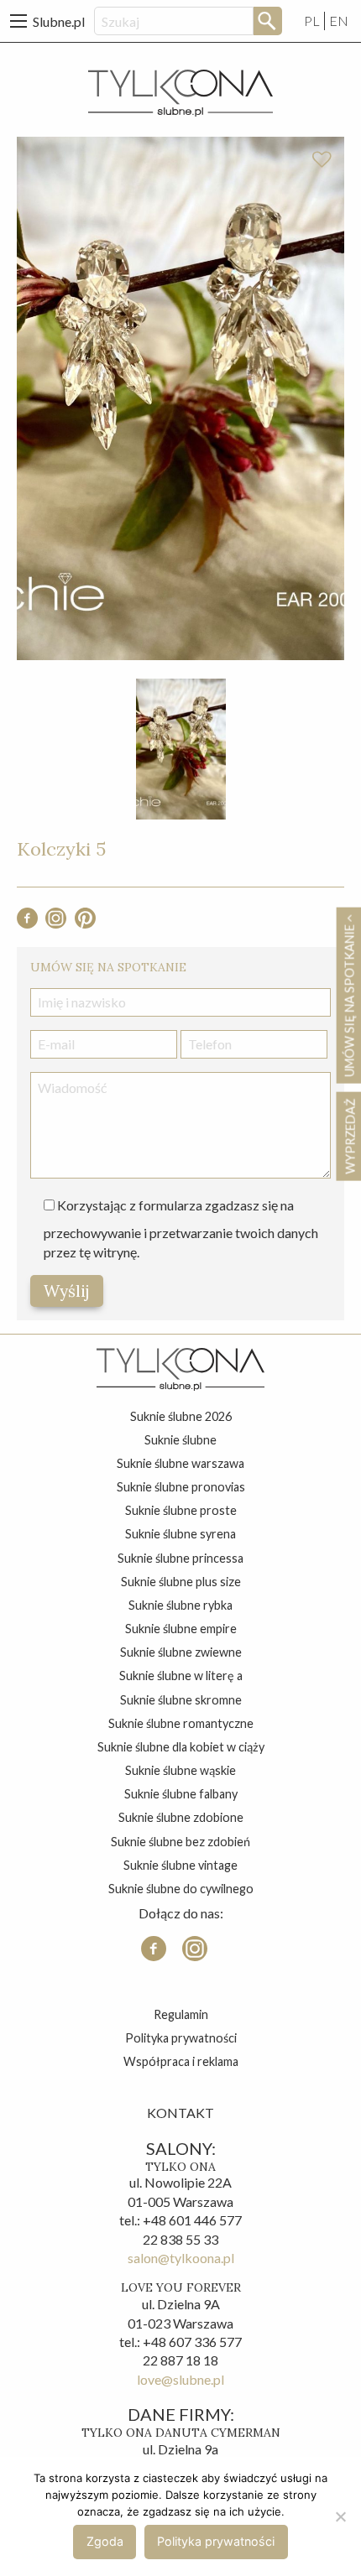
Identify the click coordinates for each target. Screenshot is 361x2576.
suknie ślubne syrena (180, 1534)
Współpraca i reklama (181, 2061)
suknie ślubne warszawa (180, 1463)
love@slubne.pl (180, 2379)
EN (339, 21)
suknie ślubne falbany (181, 1794)
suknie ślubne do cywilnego (181, 1889)
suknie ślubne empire (181, 1629)
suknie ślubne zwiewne (181, 1652)
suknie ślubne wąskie (180, 1770)
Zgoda (105, 2541)
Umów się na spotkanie (349, 999)
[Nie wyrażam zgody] (340, 2516)
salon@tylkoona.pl (181, 2258)
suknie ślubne (180, 1440)
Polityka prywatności (181, 2038)
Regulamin (181, 2014)
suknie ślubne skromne (181, 1700)
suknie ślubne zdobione (181, 1817)
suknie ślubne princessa (180, 1558)
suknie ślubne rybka (180, 1605)
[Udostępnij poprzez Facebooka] (27, 923)
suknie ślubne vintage (180, 1865)
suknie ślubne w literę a (181, 1676)
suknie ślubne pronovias (181, 1487)
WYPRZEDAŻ (350, 1137)
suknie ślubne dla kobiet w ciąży (181, 1747)
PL (312, 21)
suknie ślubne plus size (181, 1582)
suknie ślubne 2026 (181, 1416)
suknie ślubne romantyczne (181, 1723)
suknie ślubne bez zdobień (180, 1842)
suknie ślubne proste (181, 1510)
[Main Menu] (18, 21)
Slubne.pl (59, 21)
